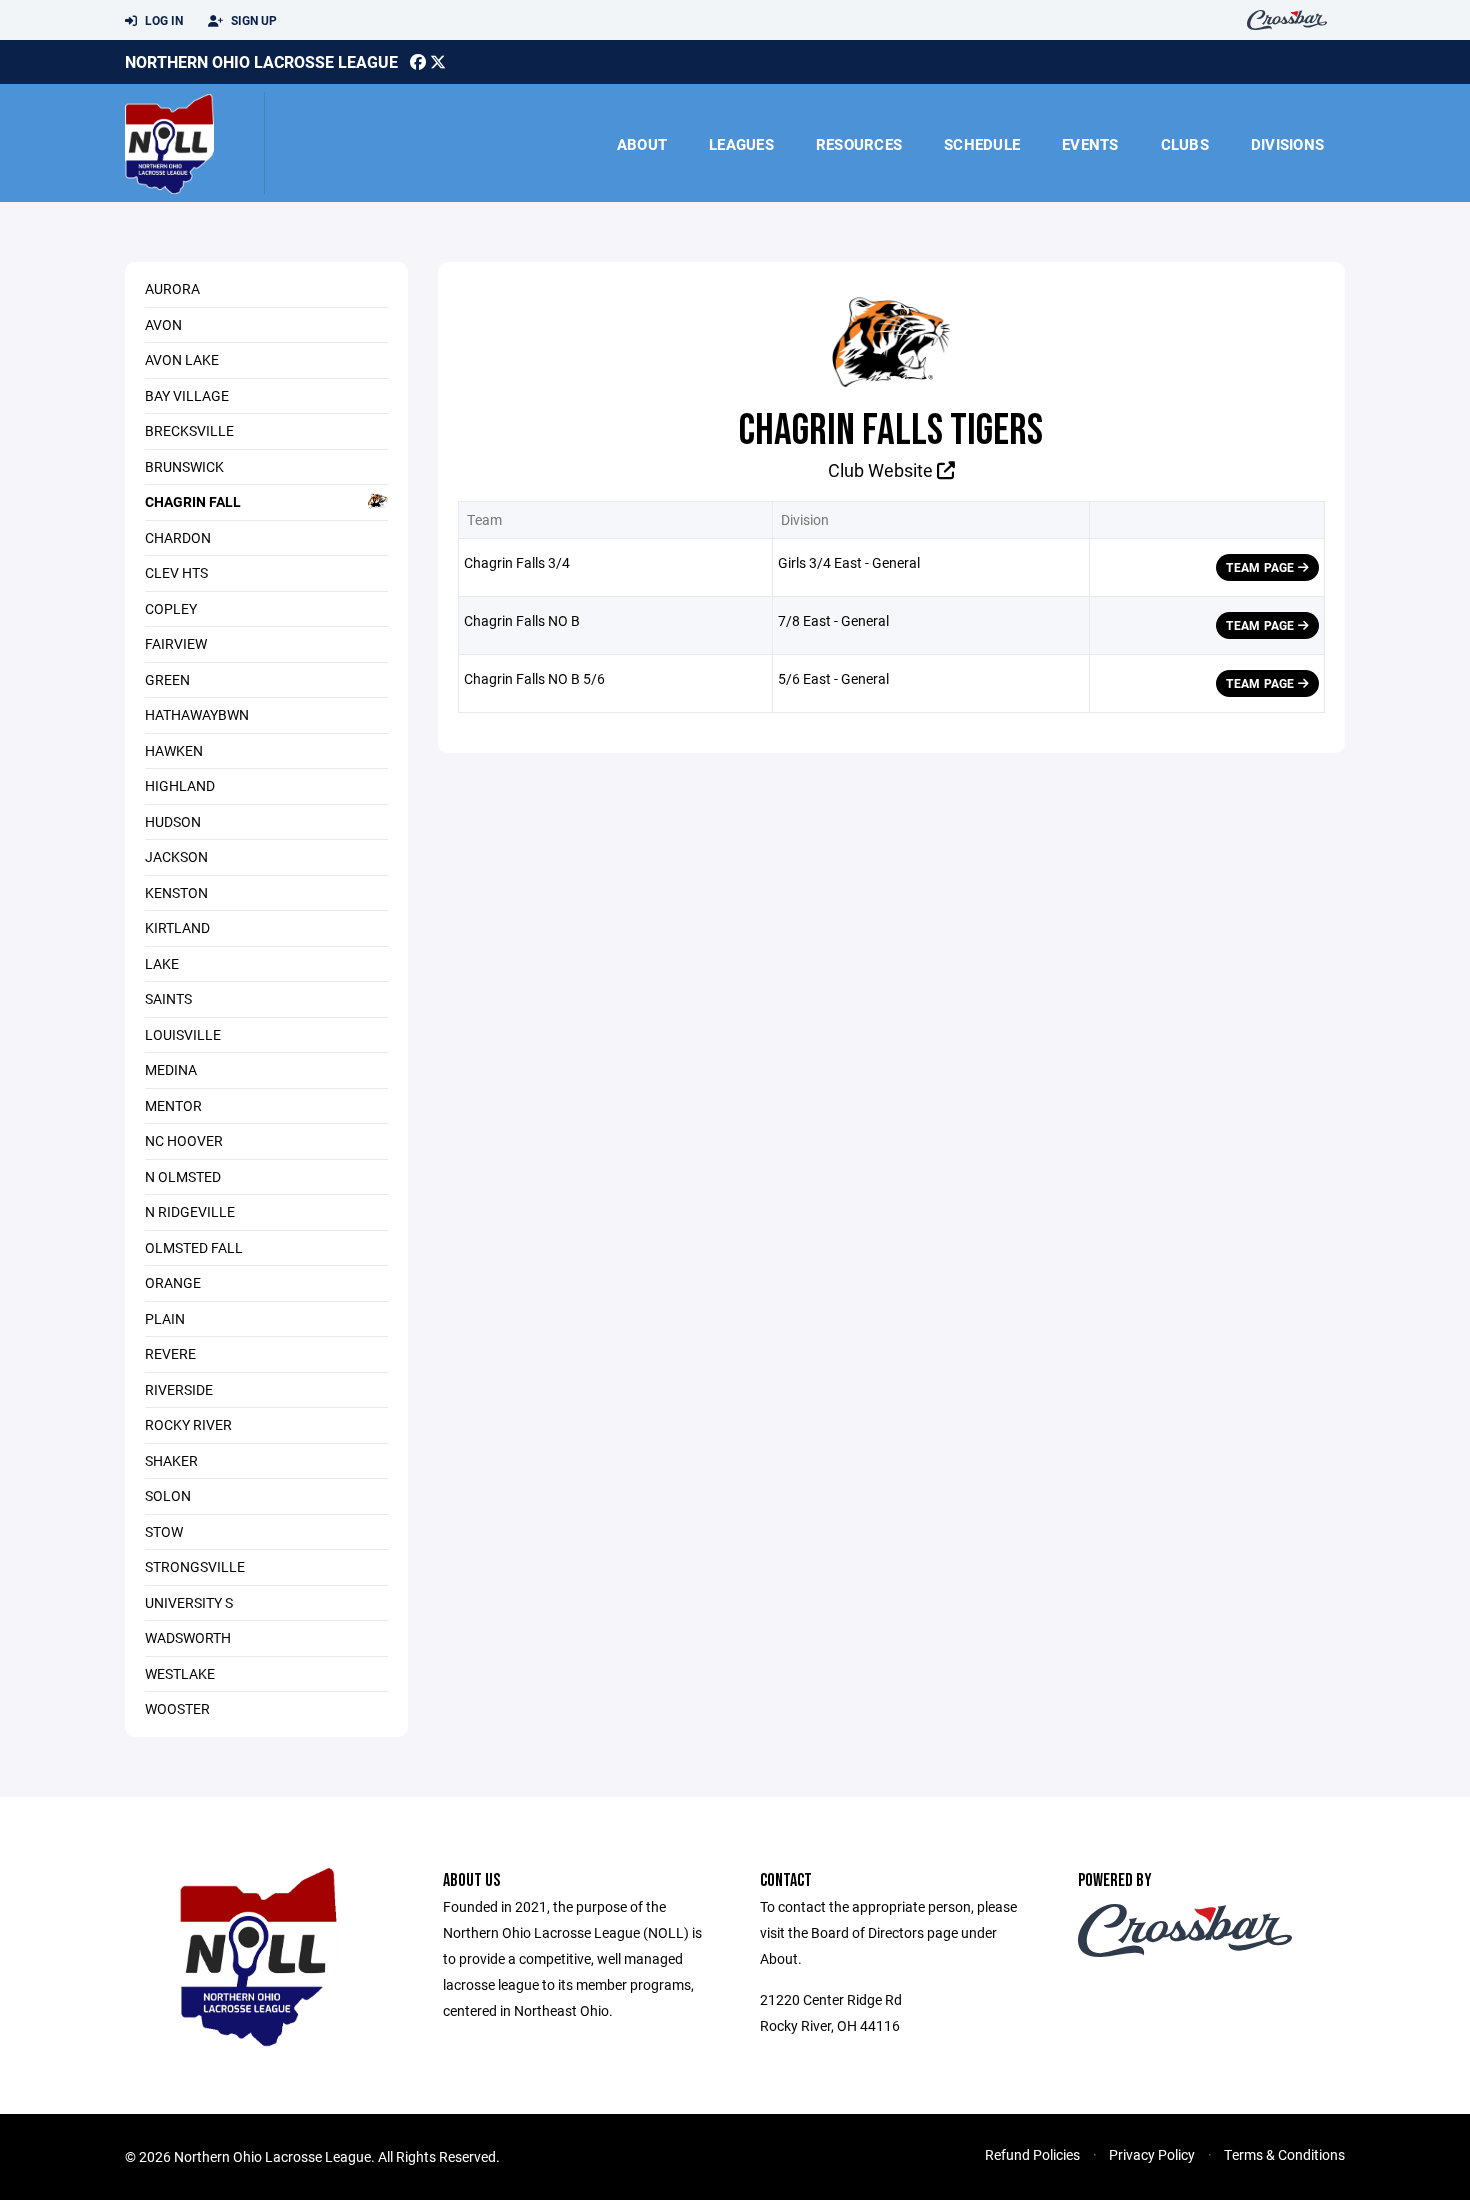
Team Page (1261, 567)
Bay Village (187, 395)
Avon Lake (182, 359)
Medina (171, 1069)
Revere (170, 1353)
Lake (162, 963)
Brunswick (184, 466)
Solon (168, 1495)
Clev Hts (176, 572)
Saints (168, 998)
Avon (163, 324)
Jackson (176, 856)
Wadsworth (188, 1637)
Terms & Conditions (1284, 2154)
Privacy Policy (1152, 2154)
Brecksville (189, 430)
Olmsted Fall (194, 1247)
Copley (171, 608)
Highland (180, 785)
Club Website (882, 470)
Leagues (741, 144)
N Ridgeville (190, 1211)
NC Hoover (184, 1140)
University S (189, 1602)
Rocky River (188, 1424)
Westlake (180, 1673)
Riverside (179, 1389)
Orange (173, 1282)
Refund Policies (1032, 2154)
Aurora (172, 288)
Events (1090, 144)
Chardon (178, 537)
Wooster (177, 1708)
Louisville (183, 1034)
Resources (859, 144)
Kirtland (177, 927)
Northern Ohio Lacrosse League (261, 61)
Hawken (174, 750)
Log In (162, 20)
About (642, 144)
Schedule (982, 144)
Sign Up (252, 20)
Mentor (173, 1105)
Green (167, 679)
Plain (165, 1318)
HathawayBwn (197, 714)
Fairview (176, 643)
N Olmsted (183, 1176)
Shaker (171, 1460)
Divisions (1287, 144)
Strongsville (195, 1566)
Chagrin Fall (193, 501)
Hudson (173, 821)
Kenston (176, 892)
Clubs (1185, 144)
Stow (164, 1531)
